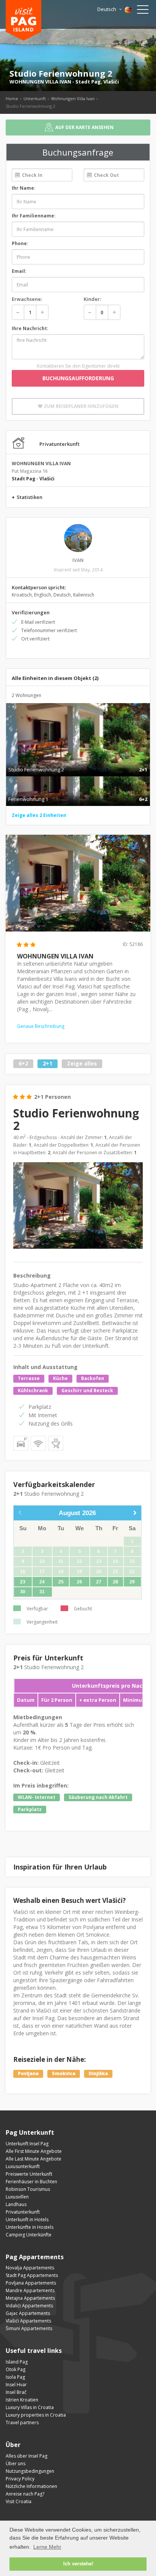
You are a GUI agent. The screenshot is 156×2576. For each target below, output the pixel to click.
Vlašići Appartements (28, 2321)
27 (99, 1582)
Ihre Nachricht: (30, 328)
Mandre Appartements (30, 2290)
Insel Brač (16, 2392)
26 (80, 1582)
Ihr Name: (24, 188)
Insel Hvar (16, 2385)
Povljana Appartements (31, 2283)
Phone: (20, 243)
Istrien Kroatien (22, 2400)
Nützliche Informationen (31, 2486)
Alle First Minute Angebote (34, 2151)
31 (42, 1592)
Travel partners (22, 2423)
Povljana (28, 2073)
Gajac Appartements (28, 2313)
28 (115, 1582)
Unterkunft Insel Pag (27, 2144)
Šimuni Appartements (29, 2328)
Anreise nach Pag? (25, 2494)
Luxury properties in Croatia (36, 2415)
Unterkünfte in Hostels (30, 2227)
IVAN (78, 560)
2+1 (48, 1064)
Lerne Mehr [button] (47, 2547)
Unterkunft (35, 98)
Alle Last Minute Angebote (34, 2159)
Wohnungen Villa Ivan (73, 98)
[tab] (78, 762)
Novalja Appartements (30, 2268)
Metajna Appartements (30, 2298)
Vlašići (111, 82)
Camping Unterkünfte (29, 2235)
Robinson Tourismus (28, 2189)
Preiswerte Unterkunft (29, 2174)
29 (132, 1582)
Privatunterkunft (23, 2212)
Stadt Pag (88, 82)
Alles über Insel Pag (27, 2456)
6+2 (23, 1064)
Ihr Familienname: (34, 216)
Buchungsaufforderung (78, 378)
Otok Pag (16, 2369)
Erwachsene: (27, 299)
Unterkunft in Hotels (27, 2220)
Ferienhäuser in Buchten (31, 2182)
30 (23, 1592)
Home (12, 98)
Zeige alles (82, 1064)
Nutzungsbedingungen (30, 2471)
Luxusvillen (17, 2197)
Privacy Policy (20, 2479)
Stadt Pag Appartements (32, 2275)
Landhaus (16, 2204)
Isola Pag (15, 2377)
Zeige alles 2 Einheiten (39, 815)
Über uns (16, 2463)
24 (42, 1582)
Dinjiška (98, 2073)
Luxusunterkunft (23, 2166)
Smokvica (64, 2073)
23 (23, 1582)
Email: (19, 271)
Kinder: (92, 299)
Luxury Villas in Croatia (30, 2407)
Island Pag (17, 2362)
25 (61, 1582)
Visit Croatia (19, 2501)
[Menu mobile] (143, 11)
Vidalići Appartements (29, 2306)
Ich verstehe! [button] (78, 2564)
